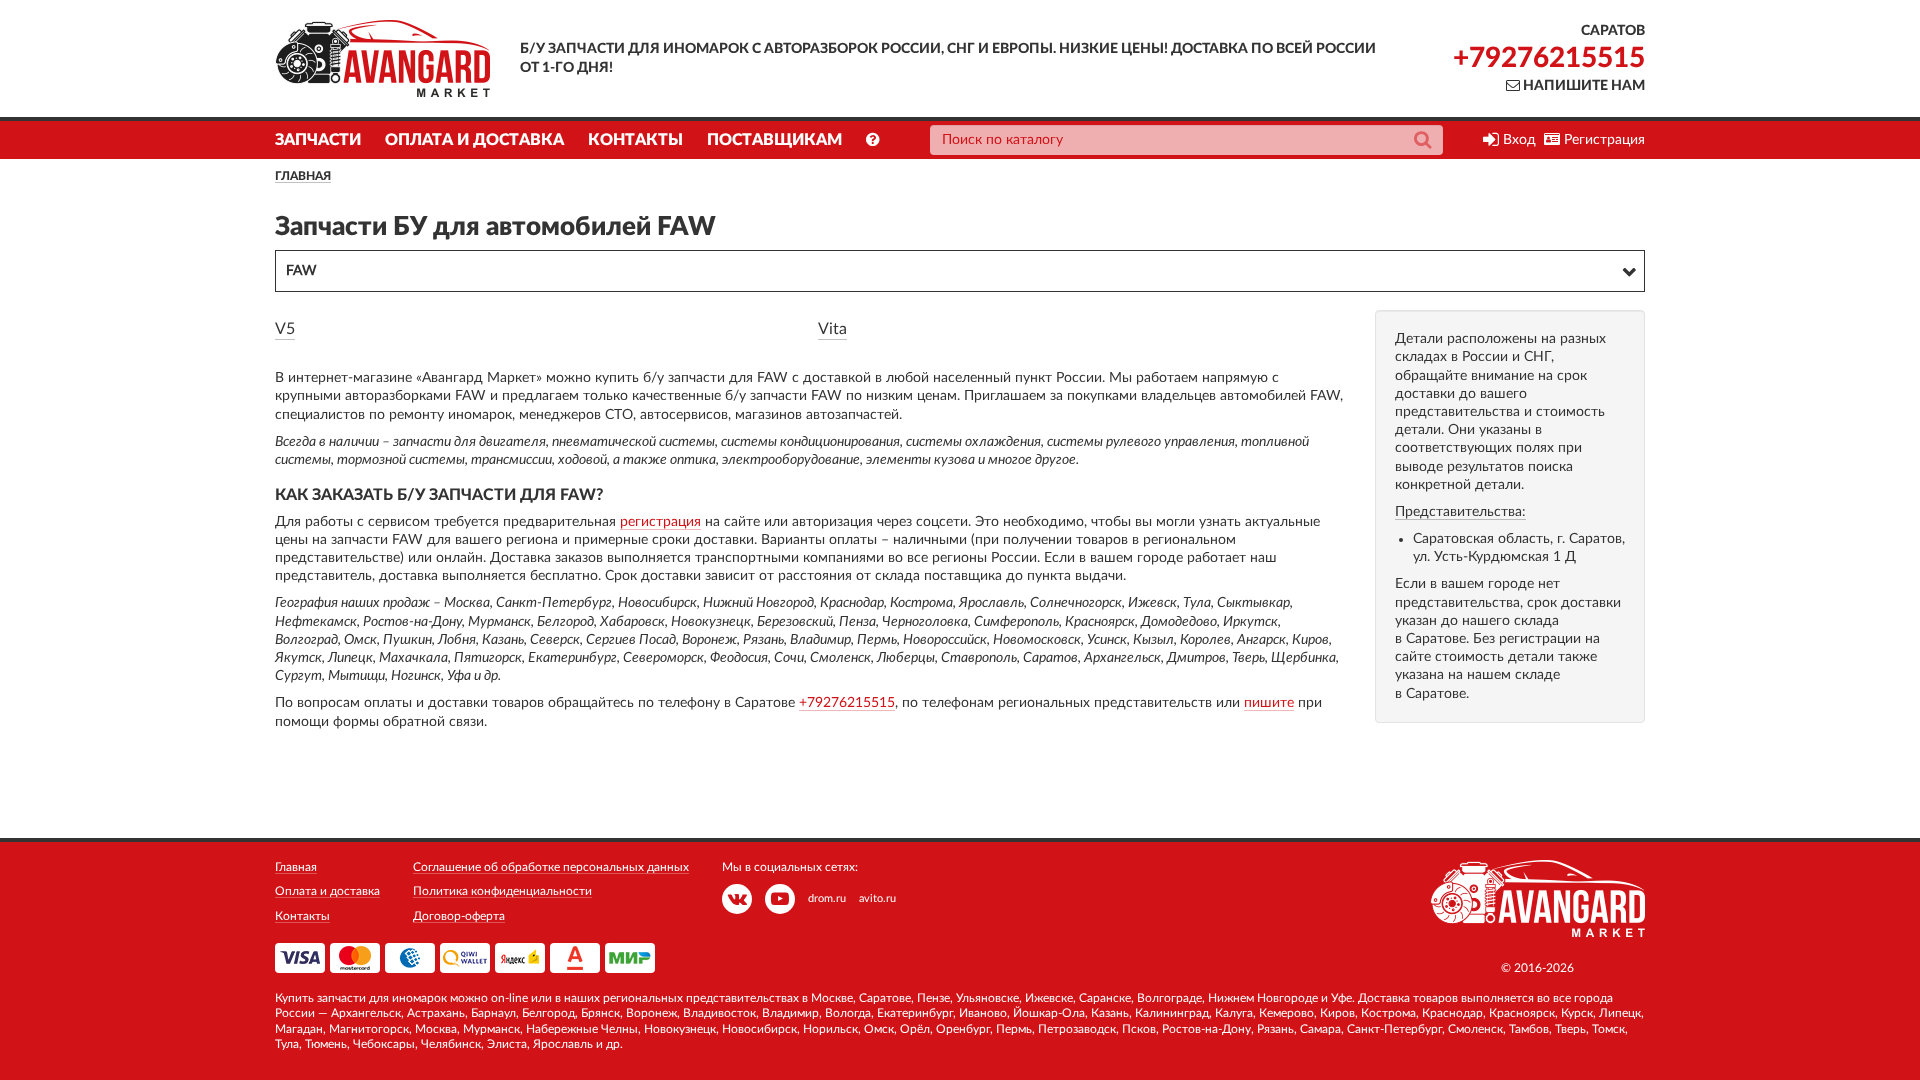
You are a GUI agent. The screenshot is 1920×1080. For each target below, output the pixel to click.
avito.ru (877, 898)
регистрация (660, 522)
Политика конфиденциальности (502, 891)
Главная (303, 176)
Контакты (635, 140)
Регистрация (1602, 140)
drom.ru (827, 898)
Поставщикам (774, 140)
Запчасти (318, 140)
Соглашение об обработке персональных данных (551, 867)
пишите (1269, 703)
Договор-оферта (459, 916)
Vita (832, 329)
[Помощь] (873, 140)
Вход (1517, 140)
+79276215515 (1549, 58)
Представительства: (1460, 512)
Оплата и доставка (474, 140)
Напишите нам (1582, 86)
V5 (285, 329)
